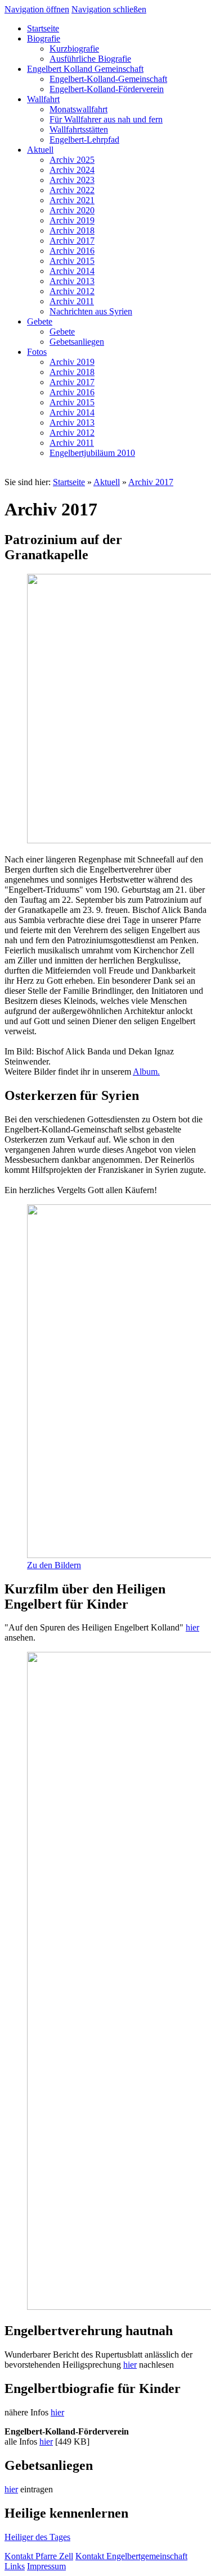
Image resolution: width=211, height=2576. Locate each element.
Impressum (46, 2566)
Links (15, 2566)
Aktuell (107, 482)
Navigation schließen (109, 9)
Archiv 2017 (151, 482)
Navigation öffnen (37, 9)
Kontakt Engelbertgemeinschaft (131, 2556)
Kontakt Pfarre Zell (39, 2556)
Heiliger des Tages (37, 2537)
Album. (146, 1072)
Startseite (69, 482)
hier (192, 1627)
